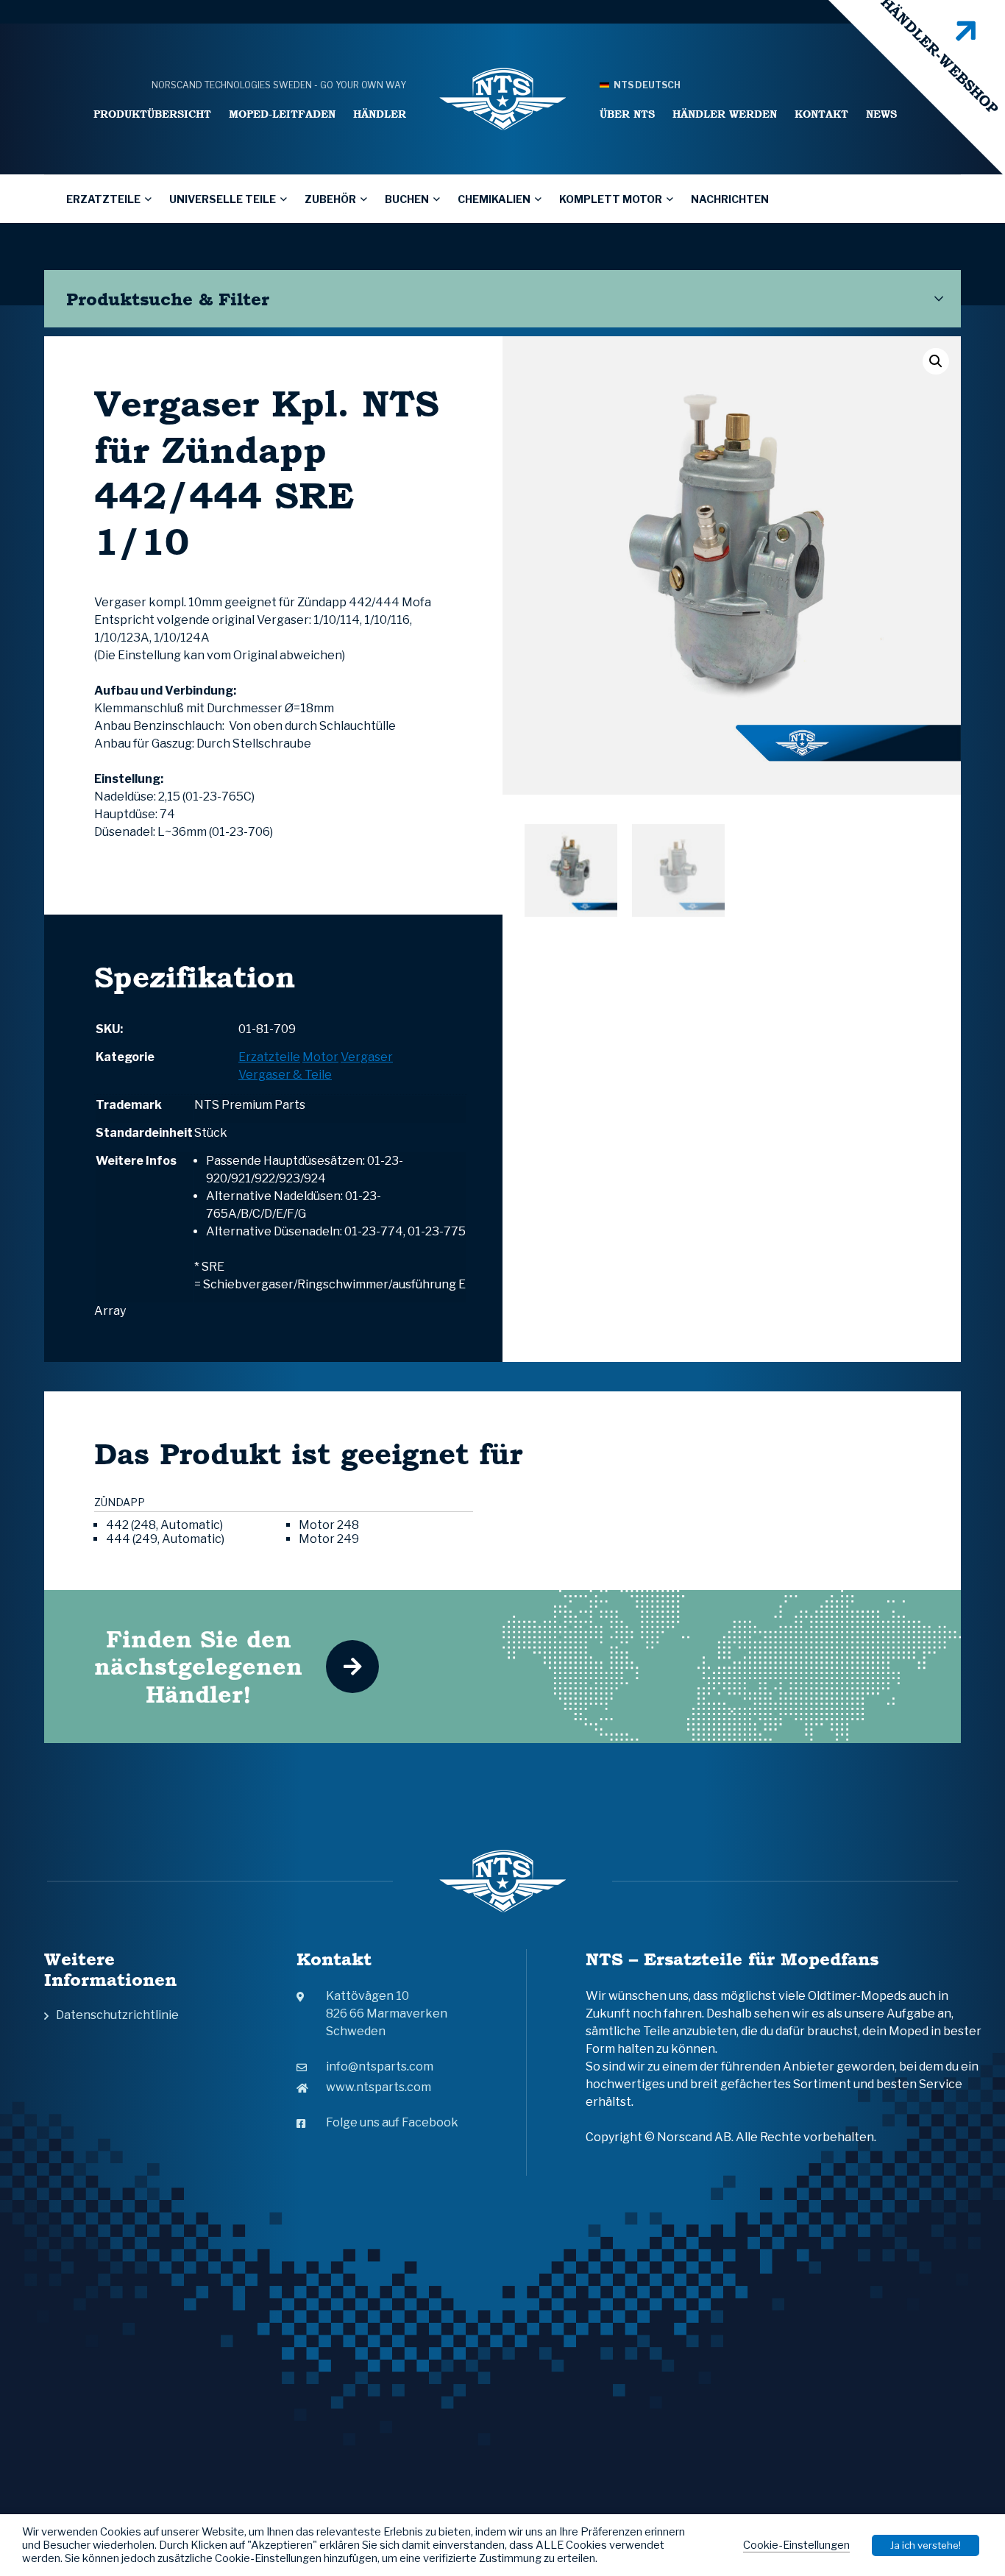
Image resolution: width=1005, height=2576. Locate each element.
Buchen (407, 199)
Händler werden (725, 114)
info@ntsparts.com (380, 2066)
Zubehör (330, 199)
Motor (320, 1057)
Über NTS (627, 114)
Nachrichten (730, 199)
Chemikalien (494, 199)
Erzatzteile (103, 199)
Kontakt (821, 114)
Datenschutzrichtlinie (117, 2015)
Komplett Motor (611, 199)
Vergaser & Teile (285, 1075)
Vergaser (367, 1057)
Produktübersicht (152, 114)
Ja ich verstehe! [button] (926, 2545)
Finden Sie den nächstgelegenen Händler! (198, 1667)
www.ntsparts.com (379, 2087)
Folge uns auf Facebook (392, 2122)
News (881, 114)
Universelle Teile (223, 199)
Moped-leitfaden (282, 114)
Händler (380, 114)
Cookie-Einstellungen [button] (796, 2545)
